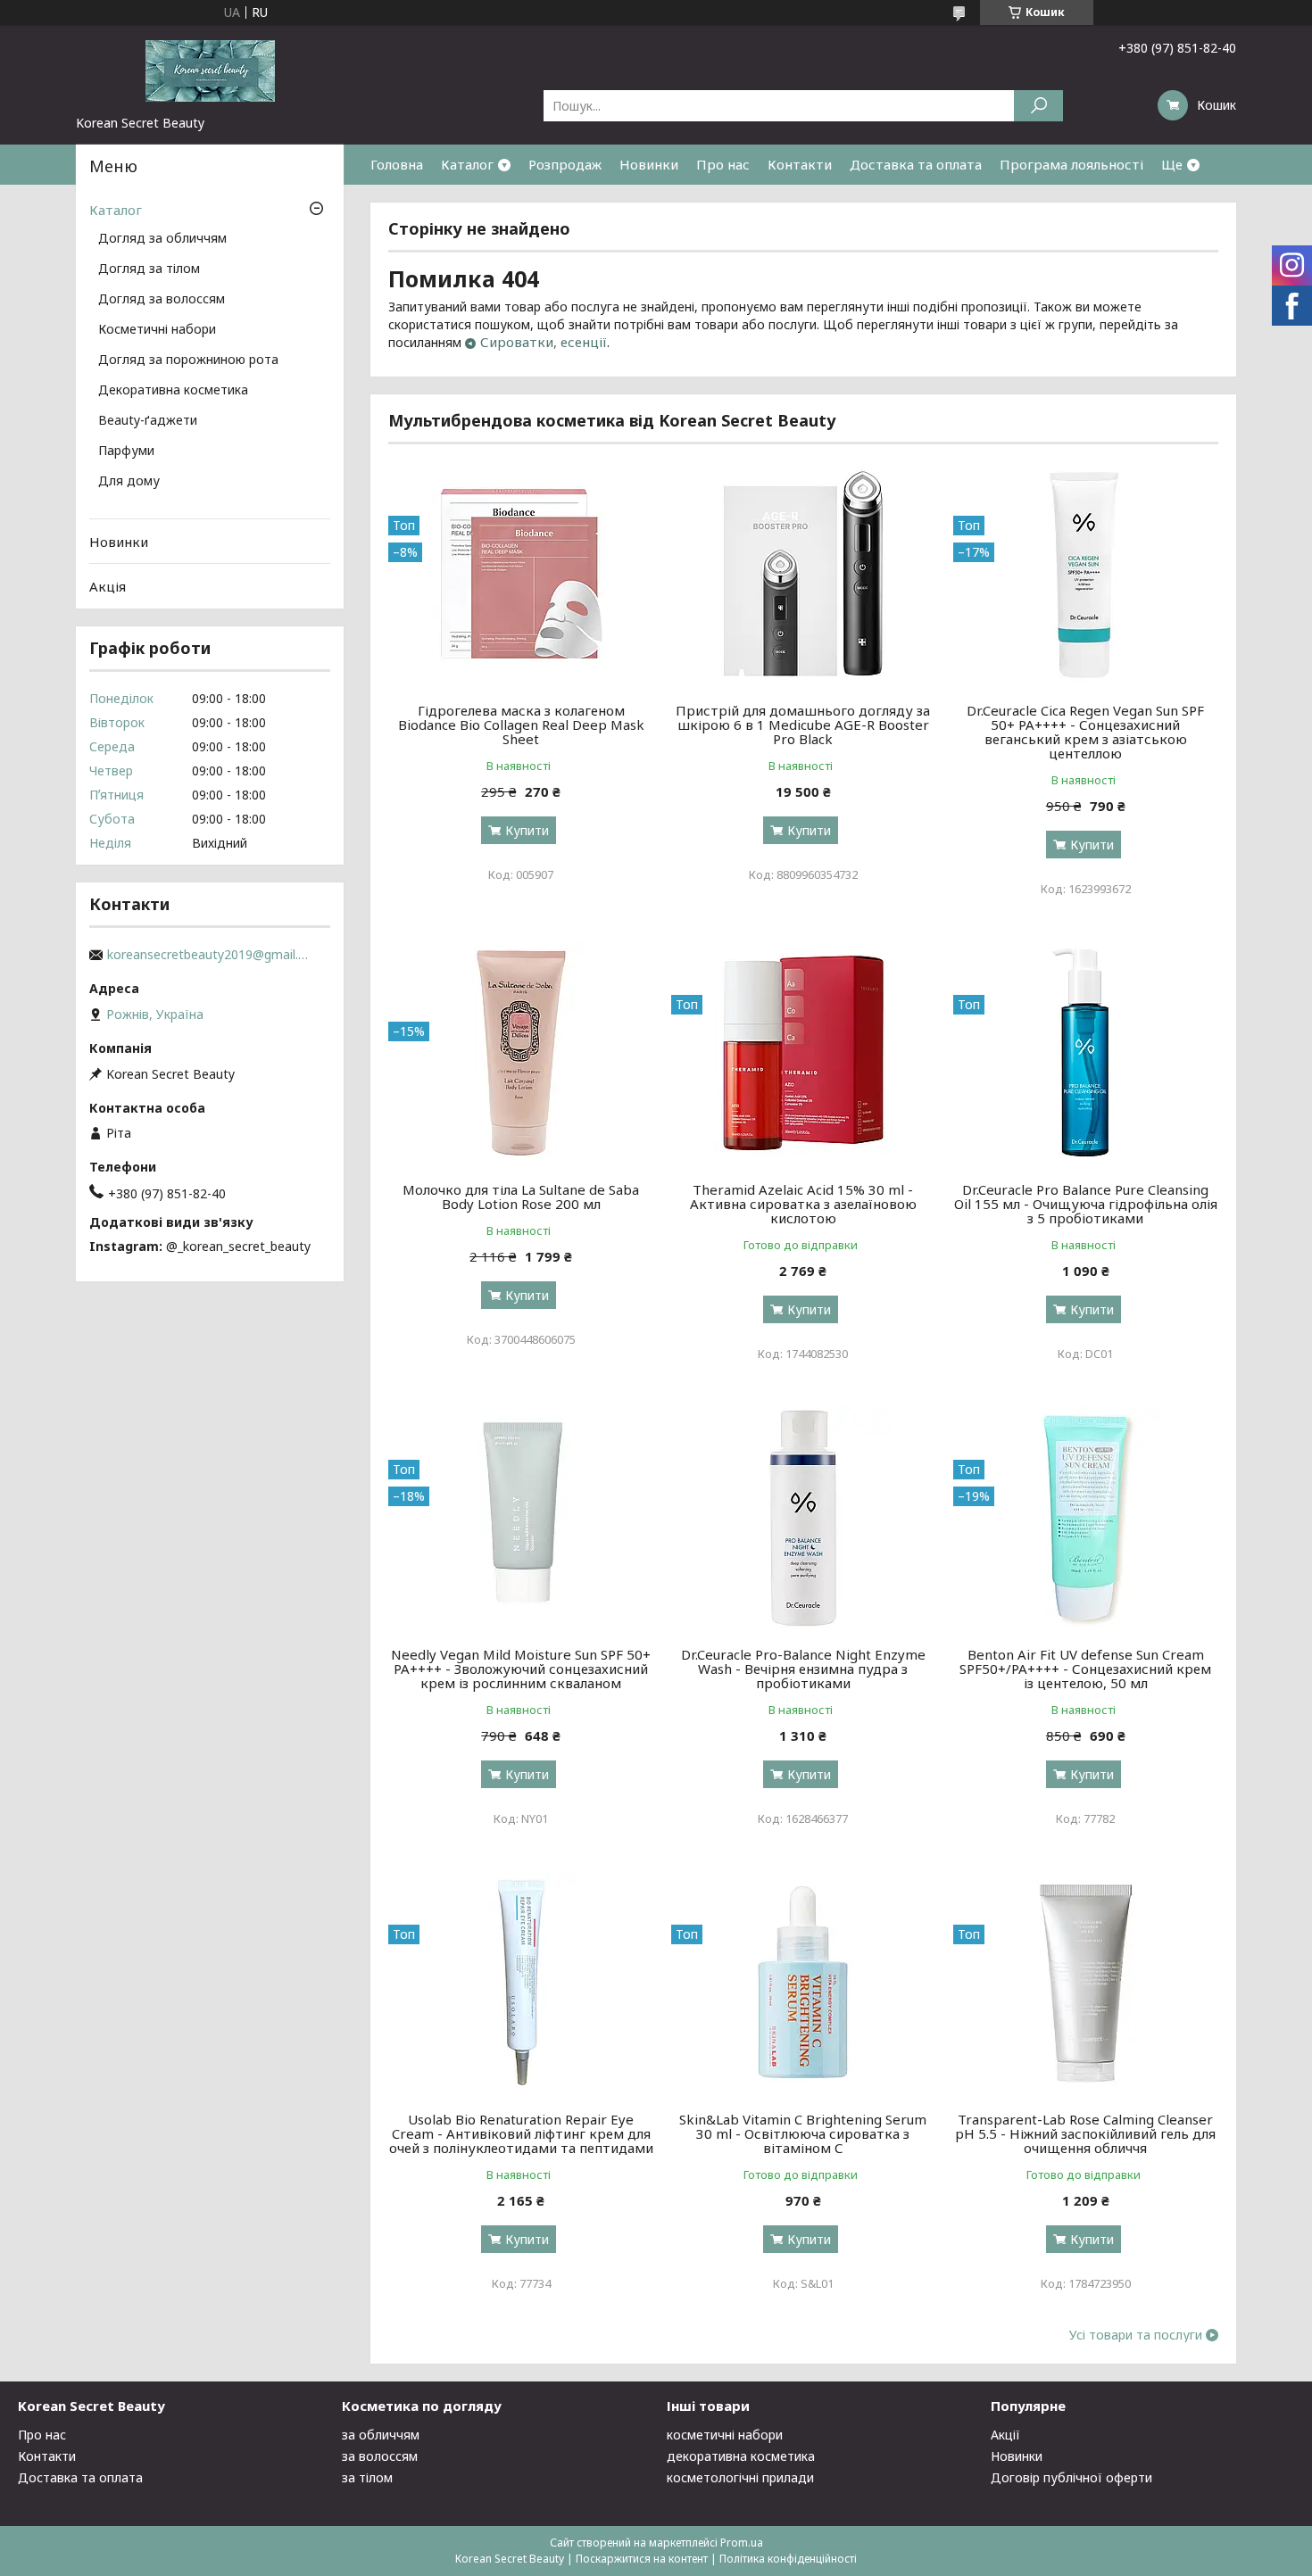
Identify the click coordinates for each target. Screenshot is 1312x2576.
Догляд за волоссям (162, 300)
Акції (1005, 2435)
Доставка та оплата (916, 164)
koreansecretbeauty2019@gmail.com (210, 955)
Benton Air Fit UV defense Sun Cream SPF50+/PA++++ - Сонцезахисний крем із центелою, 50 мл (1085, 1669)
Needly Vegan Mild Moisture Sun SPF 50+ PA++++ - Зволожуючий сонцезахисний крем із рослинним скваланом (521, 1669)
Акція (108, 586)
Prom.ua (742, 2543)
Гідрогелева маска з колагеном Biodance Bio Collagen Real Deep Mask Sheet (521, 725)
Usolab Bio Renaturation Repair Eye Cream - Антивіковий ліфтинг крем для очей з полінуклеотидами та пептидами (521, 2133)
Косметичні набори (157, 330)
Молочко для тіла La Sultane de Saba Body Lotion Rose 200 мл (521, 1197)
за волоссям (380, 2456)
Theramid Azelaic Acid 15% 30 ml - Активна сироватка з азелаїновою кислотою (803, 1204)
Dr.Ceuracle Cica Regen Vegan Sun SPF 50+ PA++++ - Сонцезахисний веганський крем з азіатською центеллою (1085, 732)
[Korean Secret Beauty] (210, 70)
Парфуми (126, 451)
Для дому (129, 482)
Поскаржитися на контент (642, 2559)
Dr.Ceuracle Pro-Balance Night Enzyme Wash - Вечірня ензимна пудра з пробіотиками (803, 1669)
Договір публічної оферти (1071, 2477)
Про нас (723, 164)
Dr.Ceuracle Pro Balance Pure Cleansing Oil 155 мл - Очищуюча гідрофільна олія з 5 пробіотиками (1086, 1204)
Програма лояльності (1071, 164)
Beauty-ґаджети (148, 421)
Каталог (467, 164)
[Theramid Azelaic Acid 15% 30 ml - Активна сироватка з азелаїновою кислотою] (804, 1053)
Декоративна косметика (173, 391)
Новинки (649, 164)
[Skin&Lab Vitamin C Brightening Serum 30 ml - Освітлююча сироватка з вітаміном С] (804, 1983)
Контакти (800, 164)
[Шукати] (1038, 106)
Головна (397, 164)
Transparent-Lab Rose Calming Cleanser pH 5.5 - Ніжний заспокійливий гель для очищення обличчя (1085, 2133)
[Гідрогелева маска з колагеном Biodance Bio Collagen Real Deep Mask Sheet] (521, 574)
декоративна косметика (741, 2456)
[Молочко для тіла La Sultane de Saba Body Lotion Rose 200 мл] (521, 1053)
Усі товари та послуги (1136, 2335)
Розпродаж (565, 164)
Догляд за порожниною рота (188, 360)
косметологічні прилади (740, 2477)
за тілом (367, 2477)
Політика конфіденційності (788, 2559)
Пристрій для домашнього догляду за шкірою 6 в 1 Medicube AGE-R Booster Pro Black (803, 725)
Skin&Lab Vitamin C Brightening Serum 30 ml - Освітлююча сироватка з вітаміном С (803, 2133)
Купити (527, 830)
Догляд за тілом (149, 269)
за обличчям (381, 2435)
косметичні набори (725, 2435)
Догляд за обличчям (162, 239)
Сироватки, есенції (544, 342)
